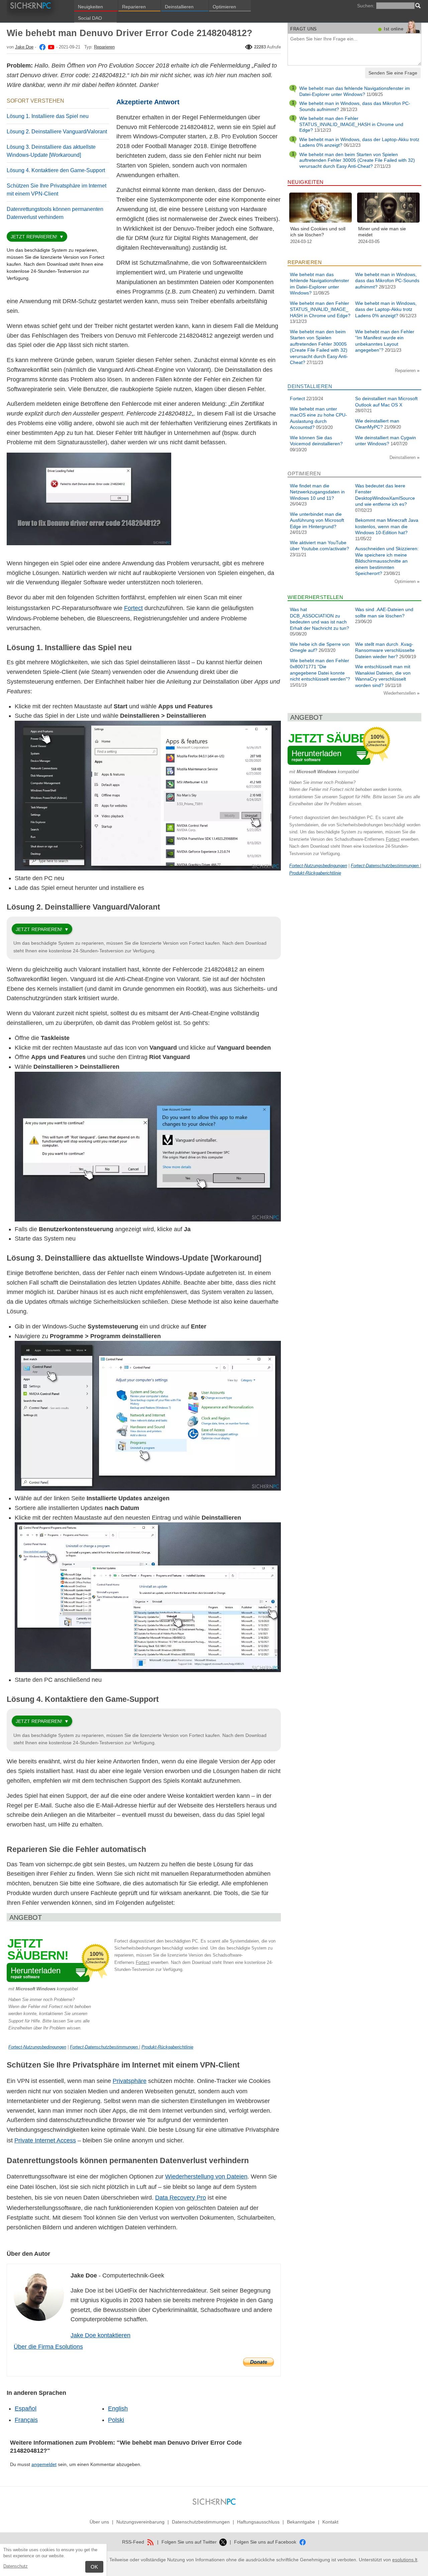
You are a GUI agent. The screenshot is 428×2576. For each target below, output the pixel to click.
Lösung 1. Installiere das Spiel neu (48, 116)
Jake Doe (24, 47)
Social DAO (90, 18)
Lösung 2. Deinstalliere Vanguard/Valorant (57, 132)
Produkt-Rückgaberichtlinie (167, 2047)
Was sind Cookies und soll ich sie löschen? (318, 232)
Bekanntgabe (301, 2522)
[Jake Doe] (42, 47)
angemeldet (44, 2464)
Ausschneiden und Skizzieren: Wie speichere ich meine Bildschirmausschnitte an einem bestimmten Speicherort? (387, 561)
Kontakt (330, 2522)
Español (26, 2409)
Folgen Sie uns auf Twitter (190, 2542)
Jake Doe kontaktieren (100, 2335)
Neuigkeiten (90, 7)
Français (26, 2420)
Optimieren (224, 7)
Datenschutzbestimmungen (201, 2522)
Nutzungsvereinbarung (140, 2522)
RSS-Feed (134, 2542)
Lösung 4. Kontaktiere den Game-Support (56, 170)
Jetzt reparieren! (34, 237)
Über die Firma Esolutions (48, 2347)
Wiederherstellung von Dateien (206, 2177)
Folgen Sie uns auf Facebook (266, 2542)
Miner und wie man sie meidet (382, 232)
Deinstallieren (179, 7)
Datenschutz (16, 2566)
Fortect (133, 608)
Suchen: (366, 6)
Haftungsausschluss (258, 2522)
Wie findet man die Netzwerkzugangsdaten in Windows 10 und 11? (317, 492)
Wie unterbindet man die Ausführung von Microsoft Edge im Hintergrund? (317, 520)
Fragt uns (304, 29)
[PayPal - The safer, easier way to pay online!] (258, 2362)
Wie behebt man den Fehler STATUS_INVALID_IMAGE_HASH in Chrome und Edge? (351, 124)
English (118, 2409)
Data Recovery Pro (181, 2198)
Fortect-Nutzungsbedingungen (37, 2047)
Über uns (99, 2522)
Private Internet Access (45, 2140)
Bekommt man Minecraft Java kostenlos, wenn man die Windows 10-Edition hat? (387, 526)
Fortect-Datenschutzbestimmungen (104, 2047)
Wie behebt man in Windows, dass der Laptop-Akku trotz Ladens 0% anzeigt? (386, 309)
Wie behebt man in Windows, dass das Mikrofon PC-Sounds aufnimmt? (387, 281)
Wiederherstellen (400, 693)
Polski (116, 2420)
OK (94, 2567)
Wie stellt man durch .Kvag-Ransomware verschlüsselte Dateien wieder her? (385, 650)
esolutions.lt (405, 2560)
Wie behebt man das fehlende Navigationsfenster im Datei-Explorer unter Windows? (355, 91)
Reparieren (134, 7)
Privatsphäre (130, 2081)
